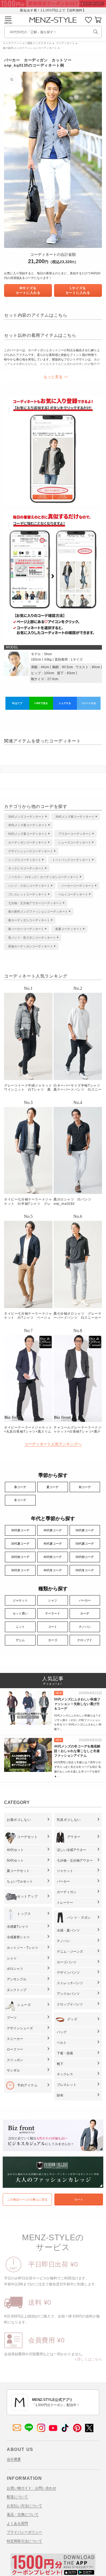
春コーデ (20, 1487)
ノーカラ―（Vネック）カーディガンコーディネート (43, 877)
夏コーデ (52, 1487)
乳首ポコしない (69, 1820)
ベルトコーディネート (73, 894)
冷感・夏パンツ (68, 1930)
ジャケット (20, 1600)
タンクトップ (17, 1990)
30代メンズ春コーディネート (75, 817)
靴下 (60, 2064)
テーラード (53, 1613)
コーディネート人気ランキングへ (53, 1444)
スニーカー (15, 2039)
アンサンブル (17, 1979)
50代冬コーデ (85, 1570)
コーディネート (65, 43)
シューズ (24, 2005)
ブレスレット (67, 2085)
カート (79, 2199)
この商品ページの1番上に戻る (27, 2199)
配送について (17, 2497)
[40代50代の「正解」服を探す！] (96, 32)
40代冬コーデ (53, 1570)
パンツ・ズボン (79, 1918)
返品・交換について (23, 2514)
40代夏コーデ (53, 1544)
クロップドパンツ (70, 2004)
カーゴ (53, 1640)
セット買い (20, 1613)
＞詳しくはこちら (88, 2359)
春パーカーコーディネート (26, 929)
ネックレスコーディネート (26, 868)
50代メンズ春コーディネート (28, 834)
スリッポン (15, 2060)
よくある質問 (17, 2523)
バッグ (62, 2032)
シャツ (53, 1600)
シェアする (65, 703)
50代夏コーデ (85, 1544)
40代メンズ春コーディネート (28, 825)
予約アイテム (27, 2085)
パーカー (85, 1600)
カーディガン (67, 1892)
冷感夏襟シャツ (18, 1937)
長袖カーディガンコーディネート (31, 946)
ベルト (62, 2043)
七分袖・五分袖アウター (75, 1861)
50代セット (15, 1861)
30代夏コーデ (20, 1544)
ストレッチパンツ (70, 1983)
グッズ (72, 2019)
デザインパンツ (68, 1973)
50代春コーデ (85, 1530)
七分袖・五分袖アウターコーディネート (35, 903)
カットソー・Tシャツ (22, 1948)
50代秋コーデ (85, 1557)
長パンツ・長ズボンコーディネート (32, 938)
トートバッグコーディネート (72, 860)
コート (53, 1627)
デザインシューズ (20, 2028)
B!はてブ (17, 703)
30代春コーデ (20, 1530)
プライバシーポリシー (24, 2532)
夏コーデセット (18, 1871)
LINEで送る (41, 703)
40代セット (15, 1850)
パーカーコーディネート (78, 886)
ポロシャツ (15, 1969)
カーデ (85, 1613)
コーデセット (27, 1837)
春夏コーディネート (69, 929)
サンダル (13, 2070)
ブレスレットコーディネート (28, 894)
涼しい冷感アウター (71, 1850)
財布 (60, 2095)
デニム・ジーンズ (70, 1952)
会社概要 (14, 2459)
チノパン (85, 1627)
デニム (20, 1640)
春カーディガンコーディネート (29, 920)
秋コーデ (85, 1487)
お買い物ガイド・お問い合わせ (32, 2488)
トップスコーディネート (25, 860)
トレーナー (65, 1903)
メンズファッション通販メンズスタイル (27, 43)
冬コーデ (20, 1500)
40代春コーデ (53, 1530)
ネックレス (65, 2074)
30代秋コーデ (20, 1557)
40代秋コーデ (53, 1557)
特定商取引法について (24, 2541)
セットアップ (27, 1896)
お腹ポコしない (19, 1820)
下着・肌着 (65, 2053)
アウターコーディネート (75, 834)
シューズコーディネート (75, 842)
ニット (20, 1627)
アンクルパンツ (68, 1994)
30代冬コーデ (20, 1570)
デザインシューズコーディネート (31, 851)
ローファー (15, 2049)
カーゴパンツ (67, 1962)
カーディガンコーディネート (28, 842)
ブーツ (12, 2018)
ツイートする (89, 703)
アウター (74, 1837)
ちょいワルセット (20, 1881)
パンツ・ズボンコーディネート (29, 886)
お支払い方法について (24, 2506)
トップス (24, 1914)
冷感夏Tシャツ (18, 1927)
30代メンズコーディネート (26, 817)
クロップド (85, 1640)
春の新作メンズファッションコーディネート (30, 48)
